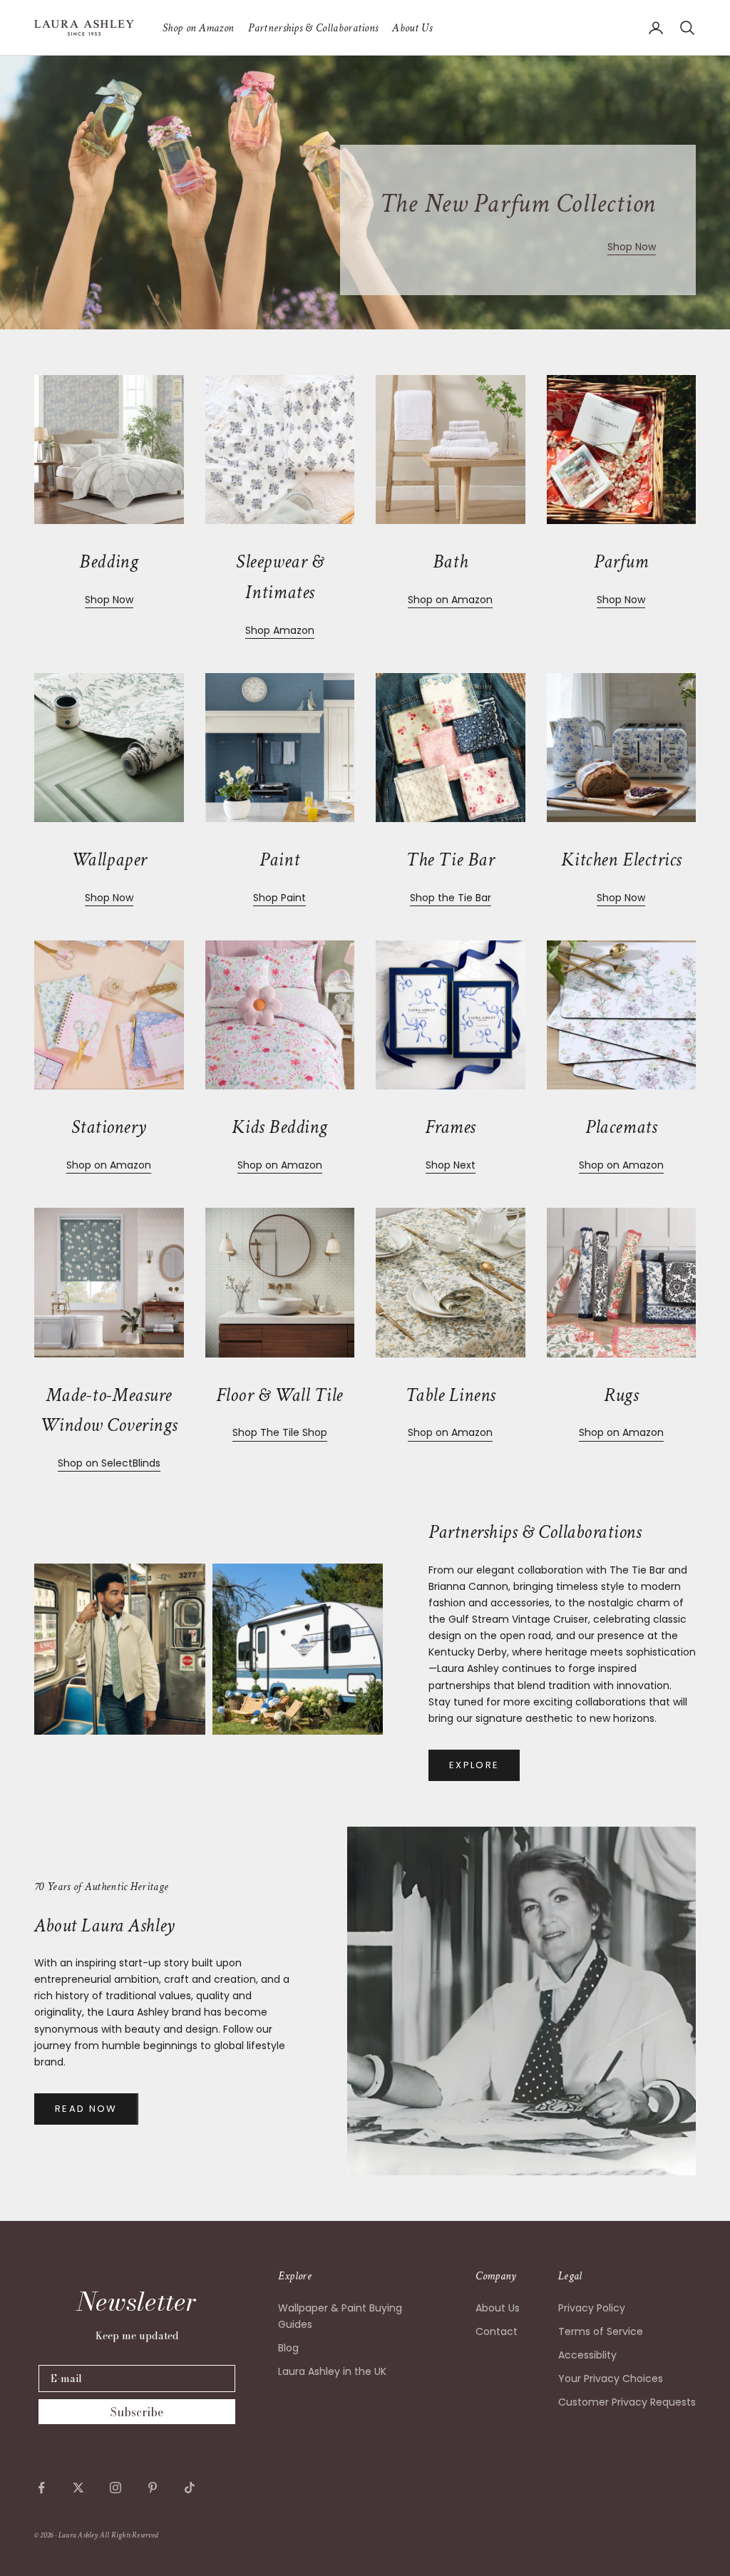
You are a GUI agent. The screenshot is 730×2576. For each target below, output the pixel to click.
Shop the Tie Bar (451, 898)
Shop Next (451, 1165)
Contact (497, 2331)
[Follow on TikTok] (190, 2488)
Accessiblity (587, 2355)
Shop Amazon (280, 630)
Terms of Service (601, 2331)
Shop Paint (279, 898)
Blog (288, 2348)
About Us (412, 28)
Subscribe (137, 2412)
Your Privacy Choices (611, 2379)
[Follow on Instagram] (115, 2488)
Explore (474, 1765)
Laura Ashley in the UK (332, 2371)
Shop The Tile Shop (280, 1432)
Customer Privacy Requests (627, 2402)
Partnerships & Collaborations (313, 28)
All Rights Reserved (129, 2535)
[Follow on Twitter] (78, 2488)
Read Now (86, 2109)
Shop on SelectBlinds (109, 1463)
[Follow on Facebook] (41, 2488)
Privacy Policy (592, 2308)
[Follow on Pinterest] (153, 2488)
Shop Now (632, 247)
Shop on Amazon (198, 28)
